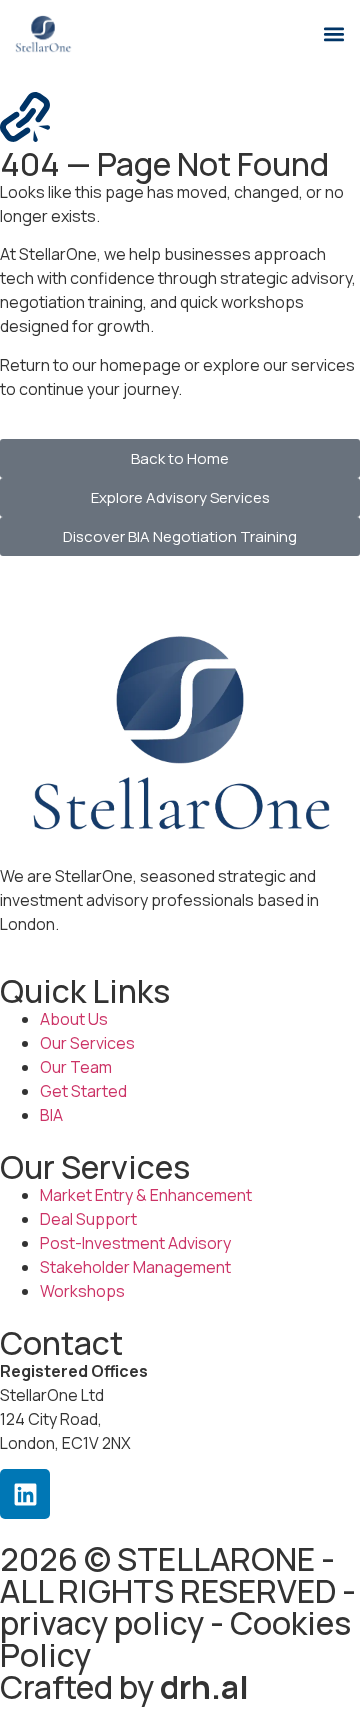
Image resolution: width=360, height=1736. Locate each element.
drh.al (204, 1687)
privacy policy (102, 1623)
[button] (333, 33)
